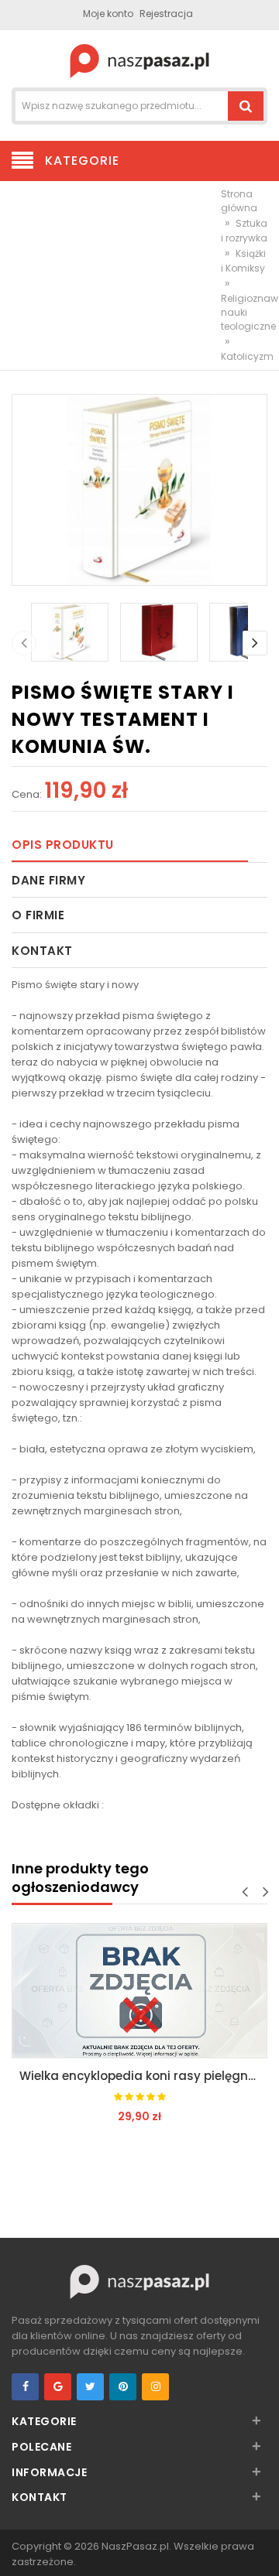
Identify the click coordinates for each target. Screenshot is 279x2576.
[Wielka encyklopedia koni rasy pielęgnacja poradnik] (139, 1991)
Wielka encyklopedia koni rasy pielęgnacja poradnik (143, 2076)
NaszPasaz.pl (135, 2546)
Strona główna (239, 201)
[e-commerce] (139, 60)
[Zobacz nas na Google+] (58, 2387)
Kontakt (42, 951)
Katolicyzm (247, 356)
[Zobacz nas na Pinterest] (123, 2387)
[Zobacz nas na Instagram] (155, 2387)
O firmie (38, 915)
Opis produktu (63, 845)
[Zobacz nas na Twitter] (90, 2387)
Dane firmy (48, 880)
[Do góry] (263, 2548)
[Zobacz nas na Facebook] (25, 2387)
